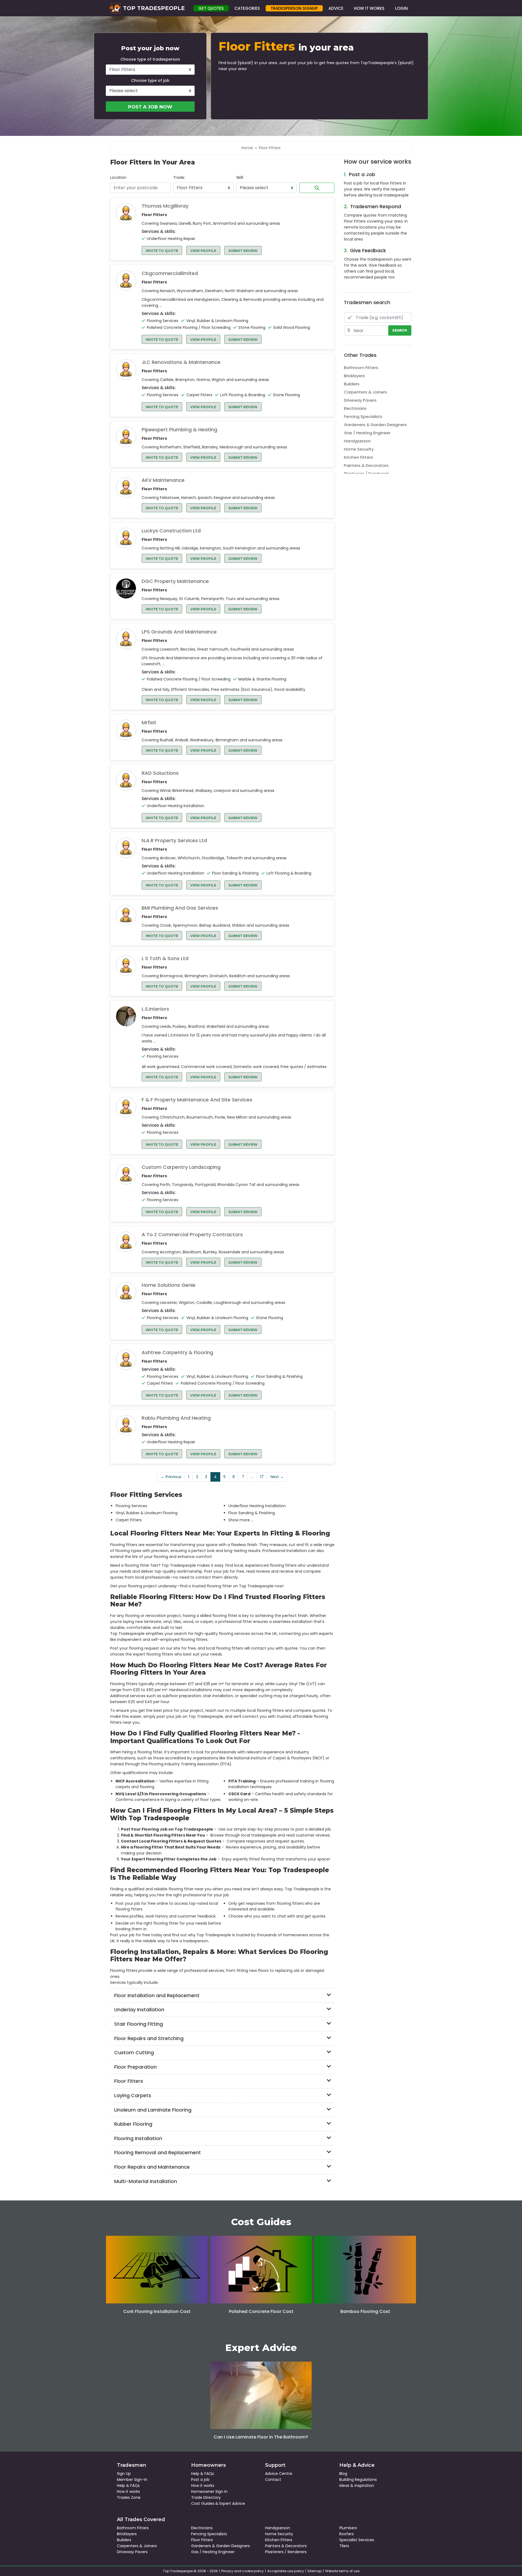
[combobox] (140, 188)
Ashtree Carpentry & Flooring (177, 1353)
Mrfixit (149, 723)
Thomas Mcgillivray (165, 206)
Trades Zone (129, 2497)
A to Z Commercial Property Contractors (192, 1235)
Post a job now (150, 107)
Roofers (347, 2534)
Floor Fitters (202, 2540)
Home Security (359, 449)
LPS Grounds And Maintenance (179, 632)
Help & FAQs (128, 2486)
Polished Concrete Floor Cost (261, 2311)
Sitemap (315, 2571)
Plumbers (348, 2528)
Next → (277, 1477)
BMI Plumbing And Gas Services (180, 908)
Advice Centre (279, 2474)
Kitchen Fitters (358, 457)
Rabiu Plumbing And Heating (176, 1418)
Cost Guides (203, 2503)
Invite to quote (162, 251)
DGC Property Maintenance (175, 581)
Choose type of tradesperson (150, 59)
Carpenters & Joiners (365, 392)
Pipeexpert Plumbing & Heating (179, 430)
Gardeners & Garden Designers (375, 425)
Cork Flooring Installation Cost (157, 2311)
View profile (203, 251)
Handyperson (357, 441)
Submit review (243, 251)
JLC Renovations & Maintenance (181, 362)
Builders (352, 384)
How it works (128, 2491)
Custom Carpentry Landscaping (181, 1167)
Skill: (240, 177)
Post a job (200, 2480)
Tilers (344, 2546)
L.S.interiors (155, 1009)
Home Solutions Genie (169, 1285)
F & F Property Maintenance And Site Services (197, 1100)
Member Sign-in (132, 2480)
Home (247, 148)
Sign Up (124, 2474)
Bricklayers (354, 376)
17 (262, 1477)
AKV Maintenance (163, 480)
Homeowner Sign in (209, 2491)
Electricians (355, 408)
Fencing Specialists (363, 416)
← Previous (171, 1477)
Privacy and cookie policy (243, 2571)
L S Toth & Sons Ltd (165, 958)
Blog (343, 2474)
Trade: (179, 177)
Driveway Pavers (360, 400)
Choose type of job (150, 80)
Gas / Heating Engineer (367, 433)
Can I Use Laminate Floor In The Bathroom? (261, 2437)
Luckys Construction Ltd (171, 531)
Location (118, 177)
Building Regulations (358, 2480)
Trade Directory (206, 2497)
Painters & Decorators (366, 465)
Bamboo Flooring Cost (365, 2311)
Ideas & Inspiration (357, 2486)
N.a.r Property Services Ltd (174, 841)
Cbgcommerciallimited (170, 273)
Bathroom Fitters (361, 368)
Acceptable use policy (286, 2571)
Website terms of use (342, 2571)
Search (317, 188)
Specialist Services (357, 2540)
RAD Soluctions (160, 773)
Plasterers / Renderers (366, 474)
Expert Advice (232, 2503)
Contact (273, 2480)
